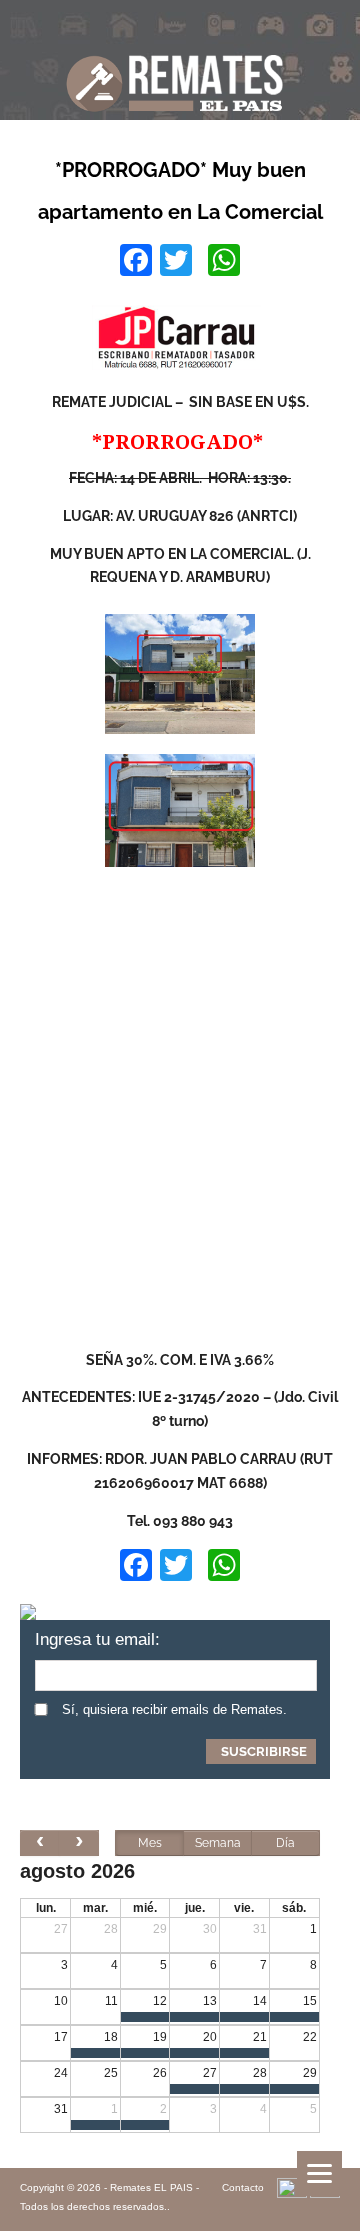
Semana (218, 1843)
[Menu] (319, 2173)
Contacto (243, 2187)
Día (285, 1843)
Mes (150, 1843)
